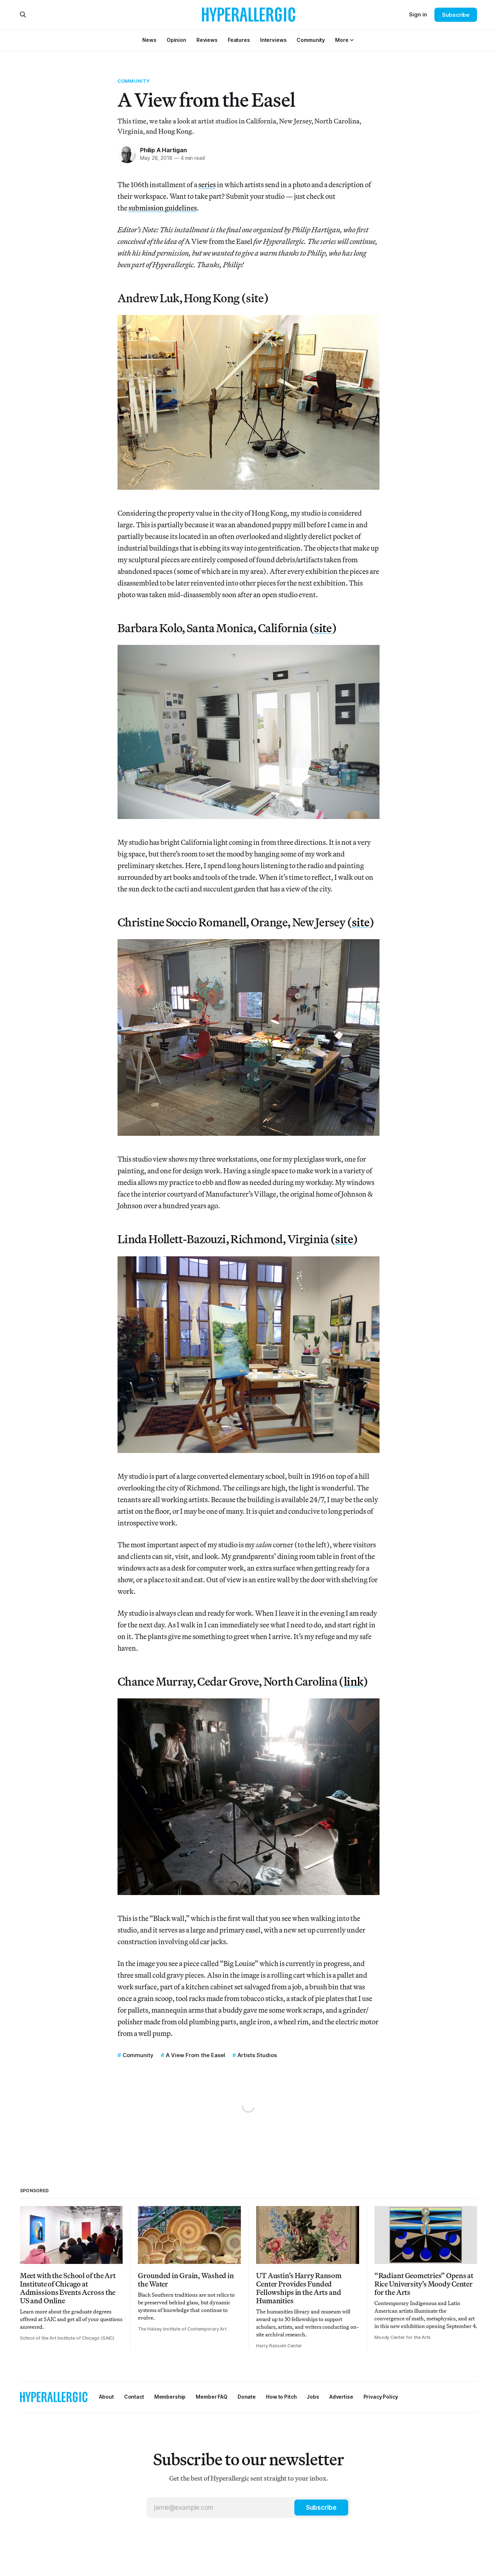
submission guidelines (163, 208)
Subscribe (456, 15)
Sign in (418, 14)
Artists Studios (257, 2055)
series (207, 184)
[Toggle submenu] (352, 40)
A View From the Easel (196, 2055)
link (353, 1681)
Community (134, 81)
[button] (342, 40)
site (323, 628)
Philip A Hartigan (163, 150)
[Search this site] (23, 15)
